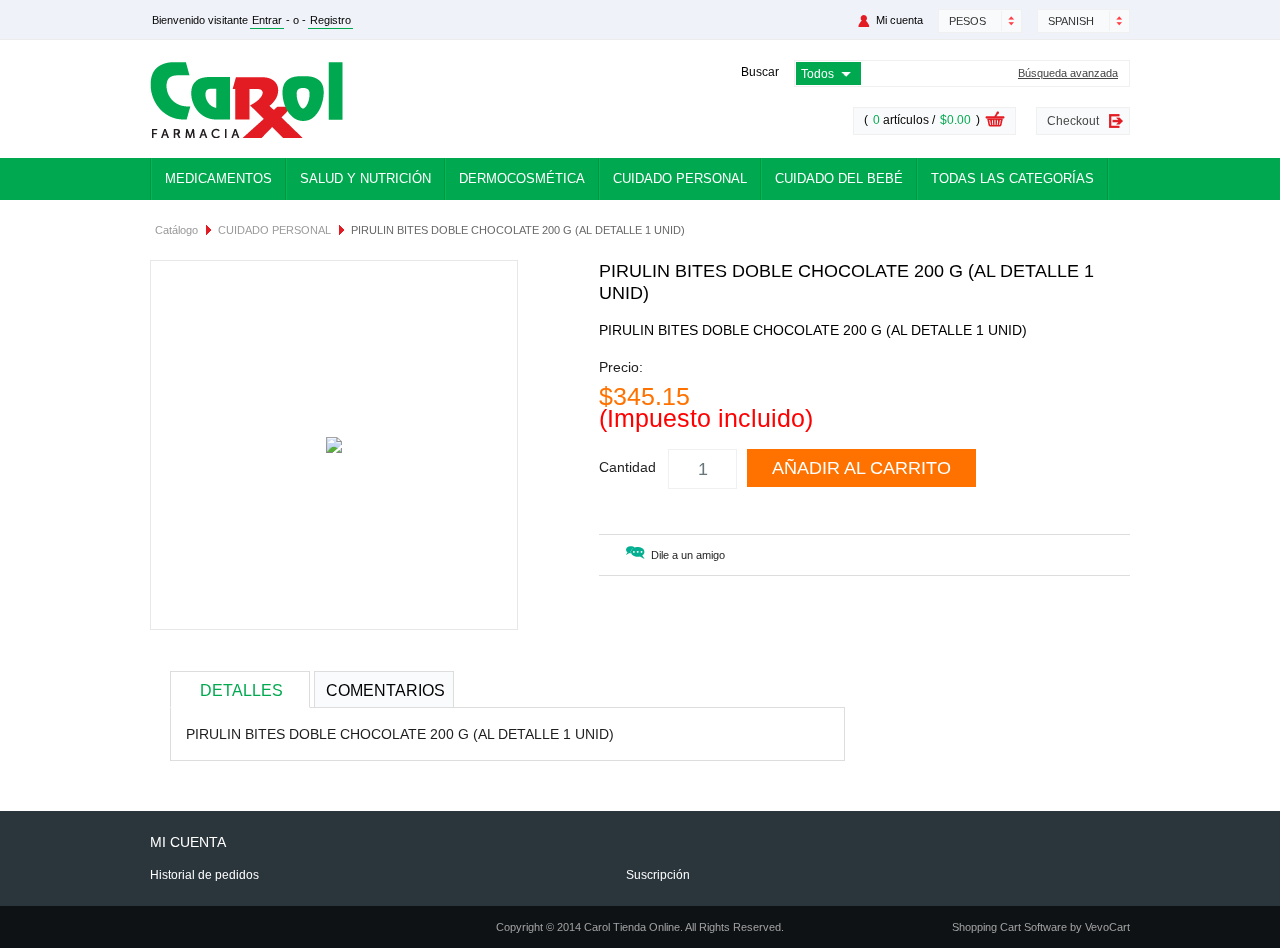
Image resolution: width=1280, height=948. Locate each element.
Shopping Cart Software (1009, 927)
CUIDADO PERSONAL (274, 230)
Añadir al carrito (861, 468)
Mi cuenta (899, 20)
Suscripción (658, 875)
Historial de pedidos (204, 875)
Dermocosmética (522, 178)
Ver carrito (995, 122)
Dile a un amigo (688, 555)
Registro (330, 20)
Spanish (1071, 21)
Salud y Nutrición (365, 178)
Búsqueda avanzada (1068, 73)
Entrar (267, 20)
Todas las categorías (1012, 178)
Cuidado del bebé (839, 178)
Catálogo (176, 230)
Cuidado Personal (680, 178)
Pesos (967, 21)
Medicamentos (218, 178)
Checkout (1073, 121)
